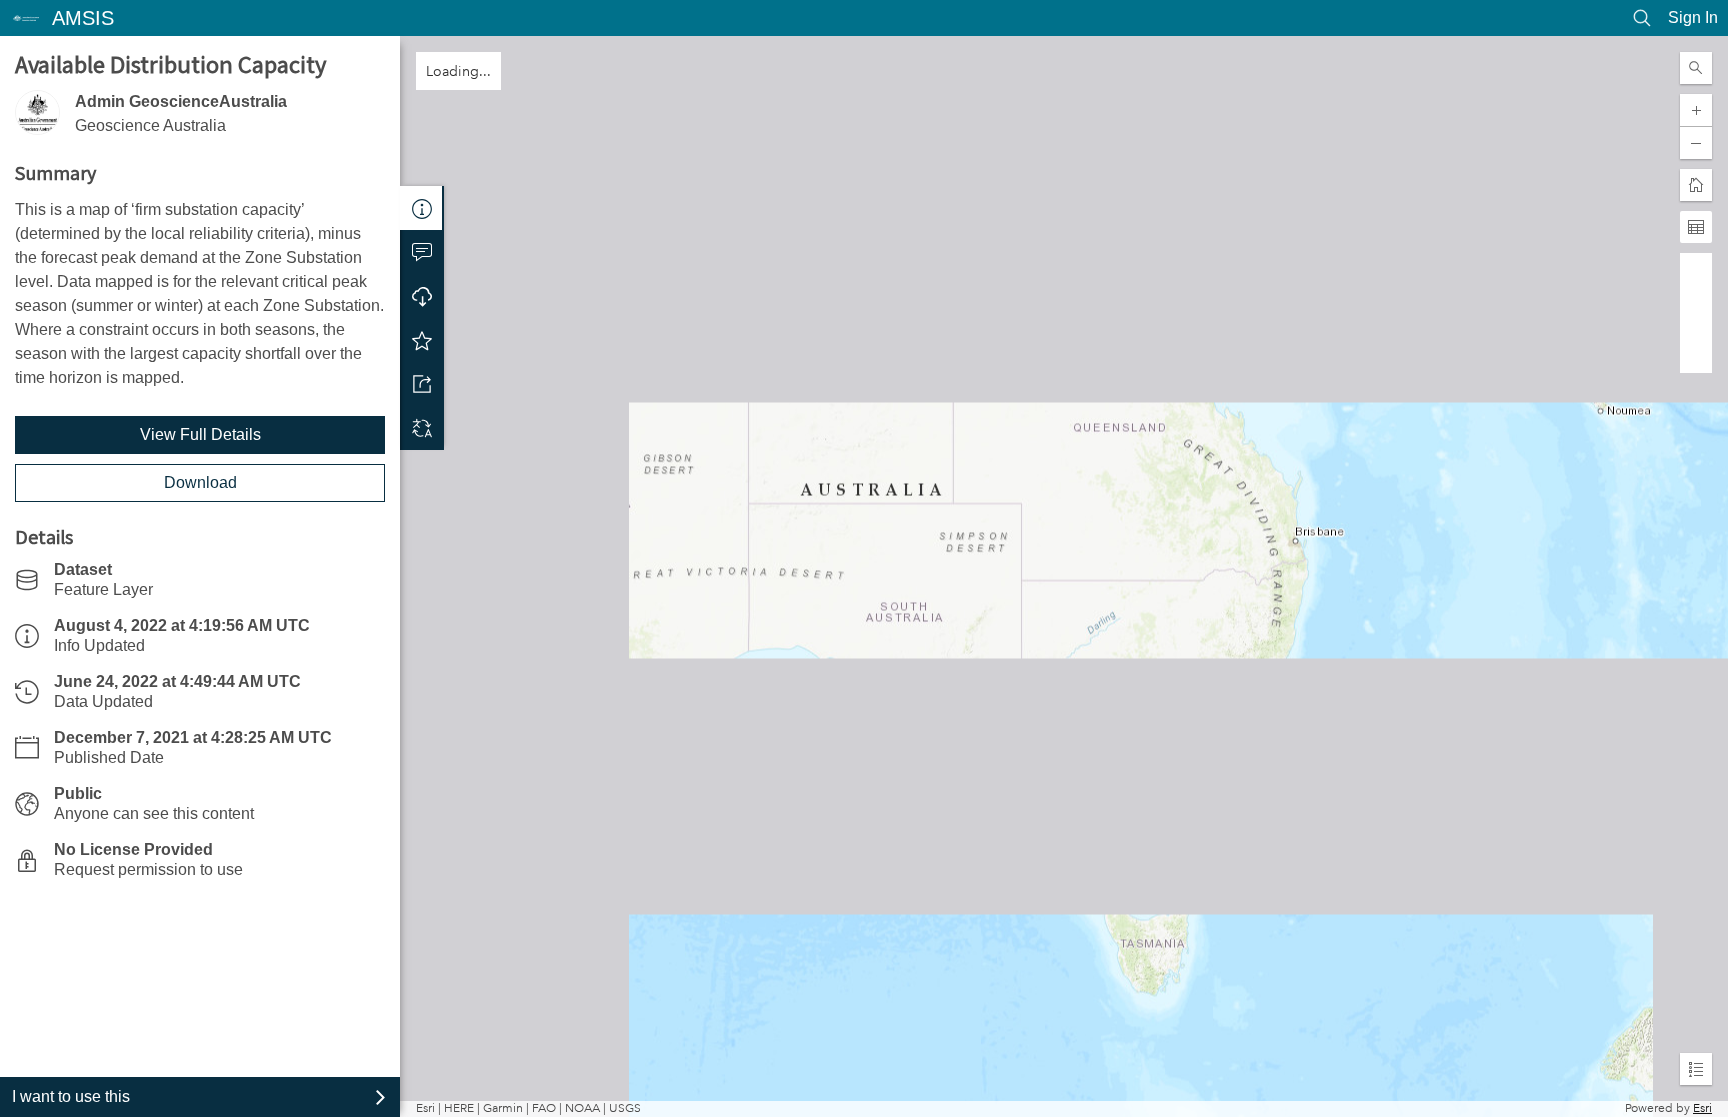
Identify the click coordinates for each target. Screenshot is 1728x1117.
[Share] (422, 384)
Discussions (422, 252)
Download (200, 482)
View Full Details (200, 434)
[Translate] (422, 428)
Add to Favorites (422, 340)
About (422, 208)
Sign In (1693, 17)
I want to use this (71, 1096)
